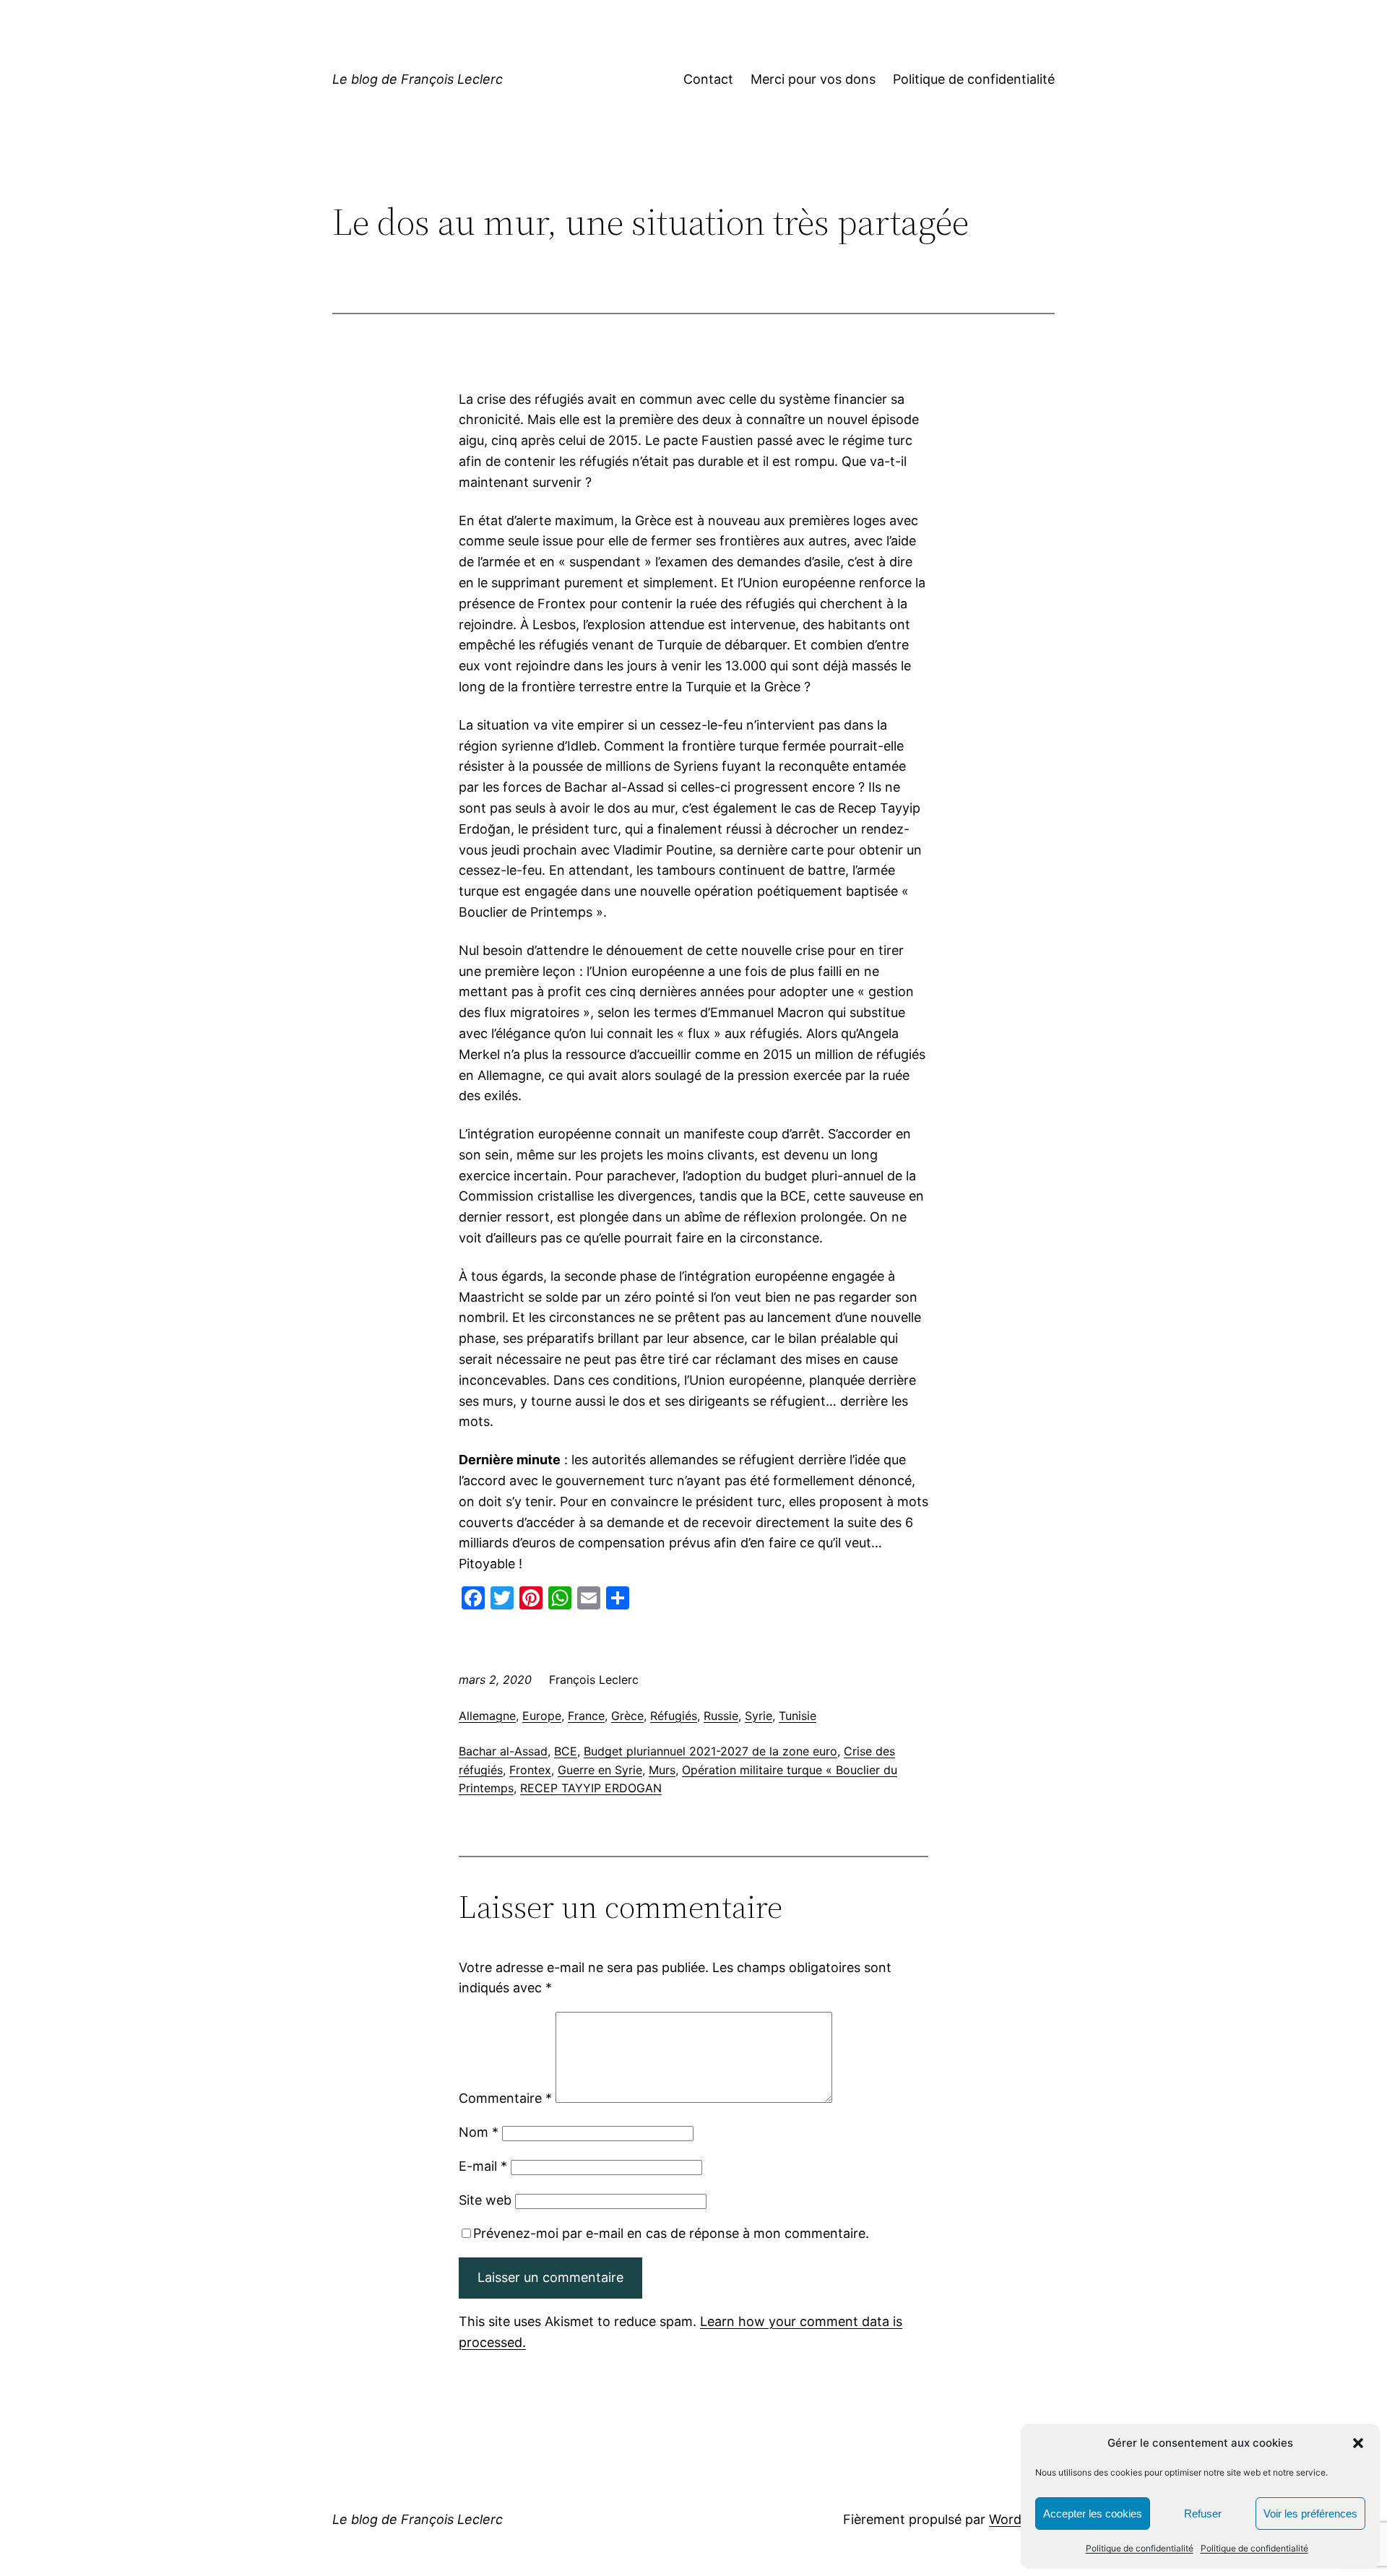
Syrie (759, 1716)
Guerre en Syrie (600, 1770)
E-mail (483, 2166)
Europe (542, 1716)
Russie (721, 1716)
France (586, 1716)
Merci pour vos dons (813, 79)
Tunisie (798, 1716)
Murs (662, 1770)
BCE (566, 1751)
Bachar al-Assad (503, 1751)
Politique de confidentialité (1140, 2548)
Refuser (1203, 2514)
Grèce (627, 1716)
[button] (1358, 2443)
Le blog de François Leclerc (418, 79)
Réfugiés (674, 1716)
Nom (479, 2132)
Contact (708, 79)
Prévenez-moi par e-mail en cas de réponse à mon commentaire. (671, 2233)
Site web (485, 2200)
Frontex (530, 1770)
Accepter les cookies (1093, 2514)
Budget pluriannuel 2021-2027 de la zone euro (710, 1751)
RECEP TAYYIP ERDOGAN (591, 1788)
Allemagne (487, 1716)
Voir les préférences (1310, 2514)
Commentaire (505, 2098)
